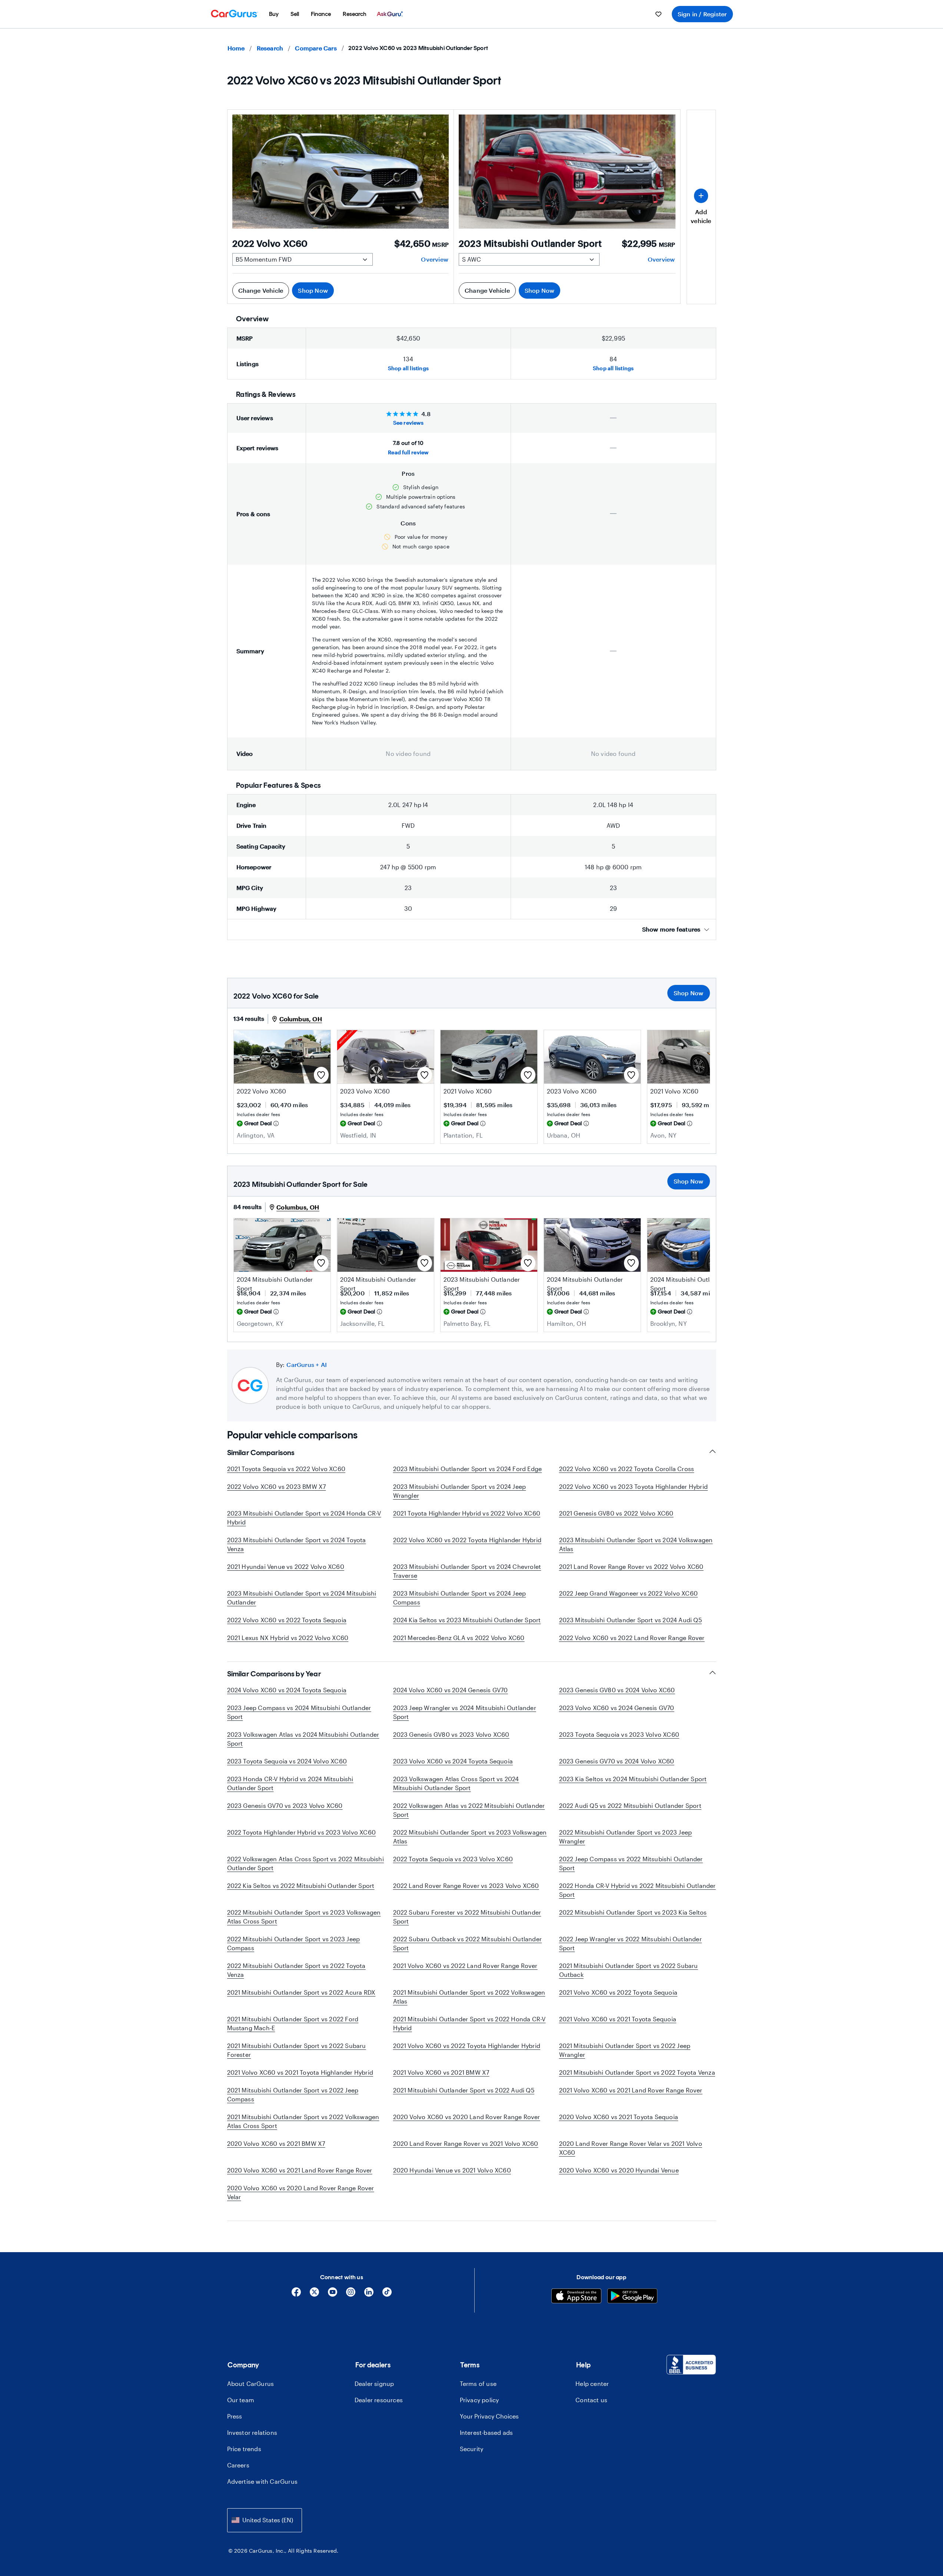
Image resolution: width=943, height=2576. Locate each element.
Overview (435, 259)
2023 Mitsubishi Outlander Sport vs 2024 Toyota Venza (297, 1544)
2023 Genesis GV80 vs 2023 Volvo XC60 (451, 1734)
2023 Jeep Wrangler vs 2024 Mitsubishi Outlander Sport (465, 1712)
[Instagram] (351, 2295)
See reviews (408, 423)
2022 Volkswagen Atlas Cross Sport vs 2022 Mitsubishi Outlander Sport (306, 1863)
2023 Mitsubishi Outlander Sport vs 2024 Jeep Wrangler (460, 1491)
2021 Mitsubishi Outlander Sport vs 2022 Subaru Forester (297, 2050)
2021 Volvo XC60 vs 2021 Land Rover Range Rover (631, 2090)
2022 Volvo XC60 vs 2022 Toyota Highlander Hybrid (467, 1540)
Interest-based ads (487, 2432)
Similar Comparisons (261, 1453)
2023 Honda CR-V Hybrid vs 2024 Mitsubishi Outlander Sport (290, 1783)
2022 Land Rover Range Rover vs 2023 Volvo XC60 (466, 1885)
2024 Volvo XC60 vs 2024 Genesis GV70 (451, 1690)
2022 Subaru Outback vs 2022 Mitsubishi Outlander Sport (468, 1943)
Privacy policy (479, 2400)
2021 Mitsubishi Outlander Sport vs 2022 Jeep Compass (293, 2094)
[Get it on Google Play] (632, 2297)
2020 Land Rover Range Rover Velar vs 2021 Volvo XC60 (631, 2148)
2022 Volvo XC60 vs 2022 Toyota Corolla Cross (627, 1469)
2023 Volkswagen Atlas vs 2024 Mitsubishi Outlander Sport (303, 1739)
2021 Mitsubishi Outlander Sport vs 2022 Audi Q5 (464, 2090)
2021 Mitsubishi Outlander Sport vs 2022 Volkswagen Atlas (469, 1997)
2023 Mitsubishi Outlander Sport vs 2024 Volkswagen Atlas (636, 1544)
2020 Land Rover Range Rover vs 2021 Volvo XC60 (466, 2143)
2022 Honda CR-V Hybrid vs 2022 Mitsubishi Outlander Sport (637, 1890)
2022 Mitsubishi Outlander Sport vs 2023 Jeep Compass (294, 1943)
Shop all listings (408, 368)
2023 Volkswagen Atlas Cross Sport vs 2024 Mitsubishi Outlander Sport (456, 1783)
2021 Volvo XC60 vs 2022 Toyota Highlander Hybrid (467, 2046)
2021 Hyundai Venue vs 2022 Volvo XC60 (286, 1566)
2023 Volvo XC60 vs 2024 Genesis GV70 (617, 1708)
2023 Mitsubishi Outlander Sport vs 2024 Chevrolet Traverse (467, 1571)
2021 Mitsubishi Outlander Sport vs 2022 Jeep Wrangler (625, 2050)
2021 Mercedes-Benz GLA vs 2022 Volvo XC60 (459, 1638)
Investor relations (252, 2432)
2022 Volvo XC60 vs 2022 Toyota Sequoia (287, 1620)
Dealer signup (374, 2384)
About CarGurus (251, 2384)
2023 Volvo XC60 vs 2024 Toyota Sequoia (453, 1761)
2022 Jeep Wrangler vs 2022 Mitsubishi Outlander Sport (630, 1943)
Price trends (244, 2449)
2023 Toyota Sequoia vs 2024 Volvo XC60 (287, 1761)
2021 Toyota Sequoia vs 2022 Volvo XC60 (286, 1469)
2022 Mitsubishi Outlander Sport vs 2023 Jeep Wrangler (626, 1837)
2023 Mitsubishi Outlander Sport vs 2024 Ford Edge (468, 1469)
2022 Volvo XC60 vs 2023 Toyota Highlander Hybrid (634, 1486)
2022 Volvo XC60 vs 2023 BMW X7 (277, 1486)
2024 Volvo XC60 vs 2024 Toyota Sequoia (287, 1690)
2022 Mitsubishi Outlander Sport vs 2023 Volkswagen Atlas (470, 1837)
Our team (241, 2400)
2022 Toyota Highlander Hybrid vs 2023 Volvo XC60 (302, 1832)
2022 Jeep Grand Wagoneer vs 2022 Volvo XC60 (629, 1593)
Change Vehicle (261, 290)
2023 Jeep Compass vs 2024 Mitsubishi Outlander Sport (299, 1712)
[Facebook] (296, 2295)
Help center (592, 2384)
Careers (238, 2465)
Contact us (591, 2400)
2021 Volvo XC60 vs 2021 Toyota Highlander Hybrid (300, 2072)
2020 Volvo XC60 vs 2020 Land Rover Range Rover (467, 2117)
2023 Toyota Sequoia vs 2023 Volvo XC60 (619, 1734)
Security (472, 2449)
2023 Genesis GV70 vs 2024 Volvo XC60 (617, 1761)
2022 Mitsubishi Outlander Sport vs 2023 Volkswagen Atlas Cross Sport (304, 1917)
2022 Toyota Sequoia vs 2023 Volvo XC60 (453, 1859)
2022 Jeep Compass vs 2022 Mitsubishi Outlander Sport (631, 1863)
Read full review (408, 452)
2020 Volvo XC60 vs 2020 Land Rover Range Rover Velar (301, 2192)
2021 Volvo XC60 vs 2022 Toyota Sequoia (618, 1992)
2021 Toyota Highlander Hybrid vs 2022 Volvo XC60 (467, 1513)
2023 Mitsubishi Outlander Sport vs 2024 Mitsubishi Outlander (302, 1598)
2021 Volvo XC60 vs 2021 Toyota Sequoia (618, 2019)
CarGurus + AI (307, 1365)
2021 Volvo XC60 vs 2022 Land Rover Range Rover (465, 1966)
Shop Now (313, 290)
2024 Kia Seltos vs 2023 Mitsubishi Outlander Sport (467, 1620)
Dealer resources (379, 2400)
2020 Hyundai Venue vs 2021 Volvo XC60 (452, 2170)
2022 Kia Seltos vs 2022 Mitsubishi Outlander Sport (301, 1885)
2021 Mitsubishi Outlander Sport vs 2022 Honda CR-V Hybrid (469, 2023)
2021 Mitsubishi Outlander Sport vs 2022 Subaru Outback (629, 1970)
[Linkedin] (369, 2295)
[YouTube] (333, 2295)
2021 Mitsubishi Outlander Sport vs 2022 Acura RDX (301, 1992)
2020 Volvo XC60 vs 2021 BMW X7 (276, 2143)
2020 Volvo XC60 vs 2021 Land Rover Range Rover (300, 2170)
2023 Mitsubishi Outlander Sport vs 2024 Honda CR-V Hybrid (304, 1518)
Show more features (671, 929)
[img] (276, 1123)
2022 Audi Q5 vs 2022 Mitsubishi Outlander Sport (630, 1805)
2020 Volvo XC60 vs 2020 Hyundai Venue (619, 2170)
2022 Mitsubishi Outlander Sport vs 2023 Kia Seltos (633, 1912)
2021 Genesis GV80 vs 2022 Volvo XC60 (616, 1513)
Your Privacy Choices (489, 2416)
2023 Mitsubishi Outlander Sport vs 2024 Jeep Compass (460, 1598)
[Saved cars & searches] (658, 14)
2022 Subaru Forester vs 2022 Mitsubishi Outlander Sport (467, 1917)
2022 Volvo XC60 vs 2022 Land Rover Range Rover (632, 1638)
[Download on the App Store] (576, 2297)
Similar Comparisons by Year (274, 1674)
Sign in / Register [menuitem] (702, 14)
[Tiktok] (387, 2295)
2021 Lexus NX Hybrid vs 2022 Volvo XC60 (288, 1638)
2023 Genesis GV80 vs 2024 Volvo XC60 (617, 1690)
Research (270, 48)
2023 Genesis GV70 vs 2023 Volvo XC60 (285, 1805)
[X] (314, 2295)
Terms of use (478, 2384)
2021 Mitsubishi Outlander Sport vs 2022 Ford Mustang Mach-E (293, 2023)
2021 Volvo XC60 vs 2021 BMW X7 (441, 2072)
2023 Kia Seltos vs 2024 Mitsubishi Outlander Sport (633, 1779)
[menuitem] (274, 14)
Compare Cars (316, 48)
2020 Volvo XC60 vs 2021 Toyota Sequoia (619, 2117)
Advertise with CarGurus (263, 2481)
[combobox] (265, 2520)
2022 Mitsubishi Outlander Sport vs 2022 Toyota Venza (296, 1970)
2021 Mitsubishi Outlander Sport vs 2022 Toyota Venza (637, 2072)
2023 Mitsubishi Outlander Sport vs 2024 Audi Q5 (630, 1620)
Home (236, 48)
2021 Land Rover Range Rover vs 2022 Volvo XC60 (631, 1566)
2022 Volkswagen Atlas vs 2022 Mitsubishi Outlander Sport (469, 1810)
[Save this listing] (321, 1075)
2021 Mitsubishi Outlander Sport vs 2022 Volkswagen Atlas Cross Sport (303, 2121)
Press (235, 2416)
